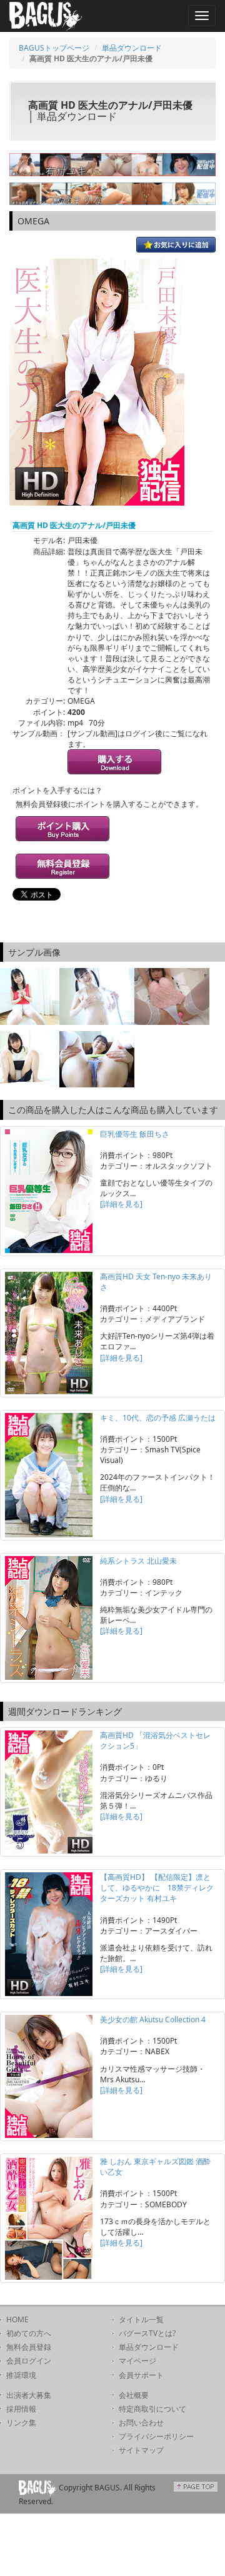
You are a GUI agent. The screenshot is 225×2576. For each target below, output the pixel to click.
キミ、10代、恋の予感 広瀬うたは (158, 1418)
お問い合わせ (141, 2423)
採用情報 (21, 2409)
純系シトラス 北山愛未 (138, 1561)
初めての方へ (29, 2333)
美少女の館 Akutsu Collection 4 (153, 2019)
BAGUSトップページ (54, 48)
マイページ (137, 2361)
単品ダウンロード (132, 48)
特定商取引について (152, 2409)
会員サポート (141, 2375)
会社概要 (134, 2395)
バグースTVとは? (147, 2333)
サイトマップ (141, 2450)
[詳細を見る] (121, 1204)
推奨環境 (21, 2375)
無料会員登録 (29, 2347)
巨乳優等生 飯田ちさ (135, 1134)
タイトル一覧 (141, 2319)
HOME (17, 2319)
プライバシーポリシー (156, 2436)
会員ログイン (29, 2361)
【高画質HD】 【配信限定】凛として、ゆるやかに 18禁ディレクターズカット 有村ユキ (157, 1888)
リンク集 (21, 2423)
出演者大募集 (29, 2395)
